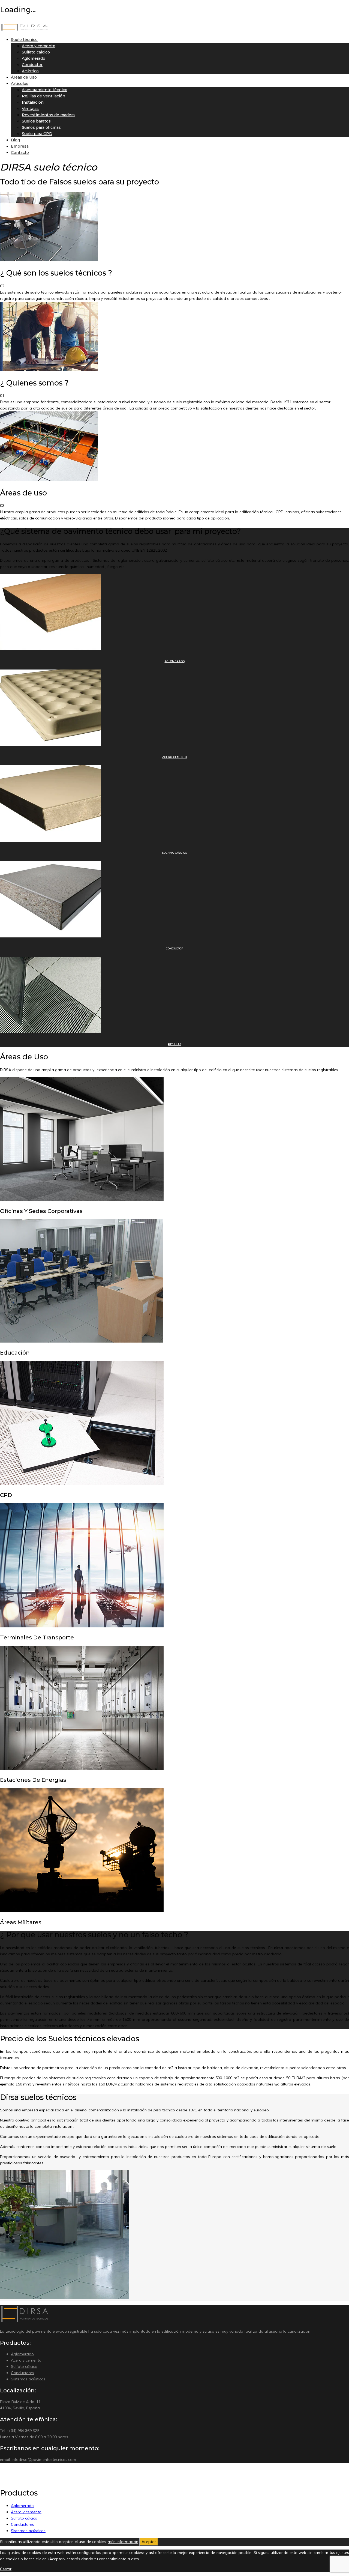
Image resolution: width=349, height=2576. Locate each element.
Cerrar (6, 2569)
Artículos (20, 83)
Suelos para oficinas (41, 127)
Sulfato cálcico (24, 2366)
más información (123, 2542)
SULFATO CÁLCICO (174, 853)
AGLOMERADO (175, 661)
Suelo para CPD (37, 134)
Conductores (22, 2373)
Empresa (20, 146)
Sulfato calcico (36, 52)
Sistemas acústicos (28, 2379)
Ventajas (30, 109)
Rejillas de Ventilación (43, 96)
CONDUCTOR (175, 948)
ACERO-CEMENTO (174, 757)
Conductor (32, 65)
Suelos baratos (36, 121)
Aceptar (149, 2542)
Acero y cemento (39, 46)
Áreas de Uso (24, 77)
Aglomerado (34, 58)
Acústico (30, 71)
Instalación (33, 102)
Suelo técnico (24, 40)
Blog (15, 140)
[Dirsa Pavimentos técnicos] (25, 29)
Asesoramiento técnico (45, 90)
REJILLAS (174, 1044)
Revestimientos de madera (48, 115)
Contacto (20, 153)
